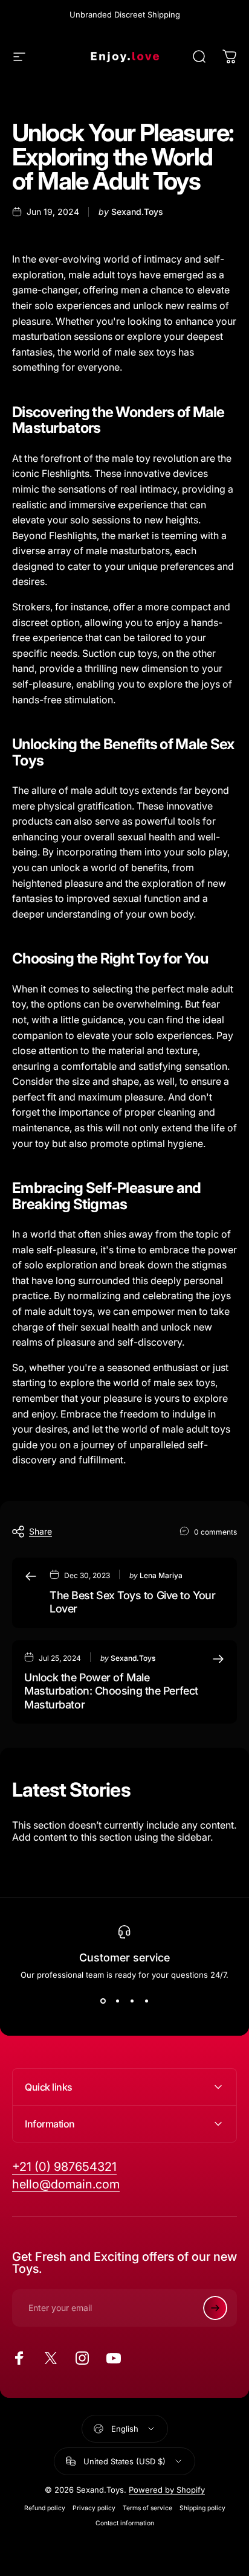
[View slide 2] (117, 2001)
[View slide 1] (103, 2001)
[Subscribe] (215, 2308)
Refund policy (45, 2508)
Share (40, 1531)
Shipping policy (202, 2508)
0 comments (215, 1532)
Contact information (125, 2523)
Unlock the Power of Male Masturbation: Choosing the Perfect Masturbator (111, 1691)
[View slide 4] (146, 2001)
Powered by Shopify (167, 2490)
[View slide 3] (132, 2001)
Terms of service (147, 2508)
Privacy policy (94, 2508)
